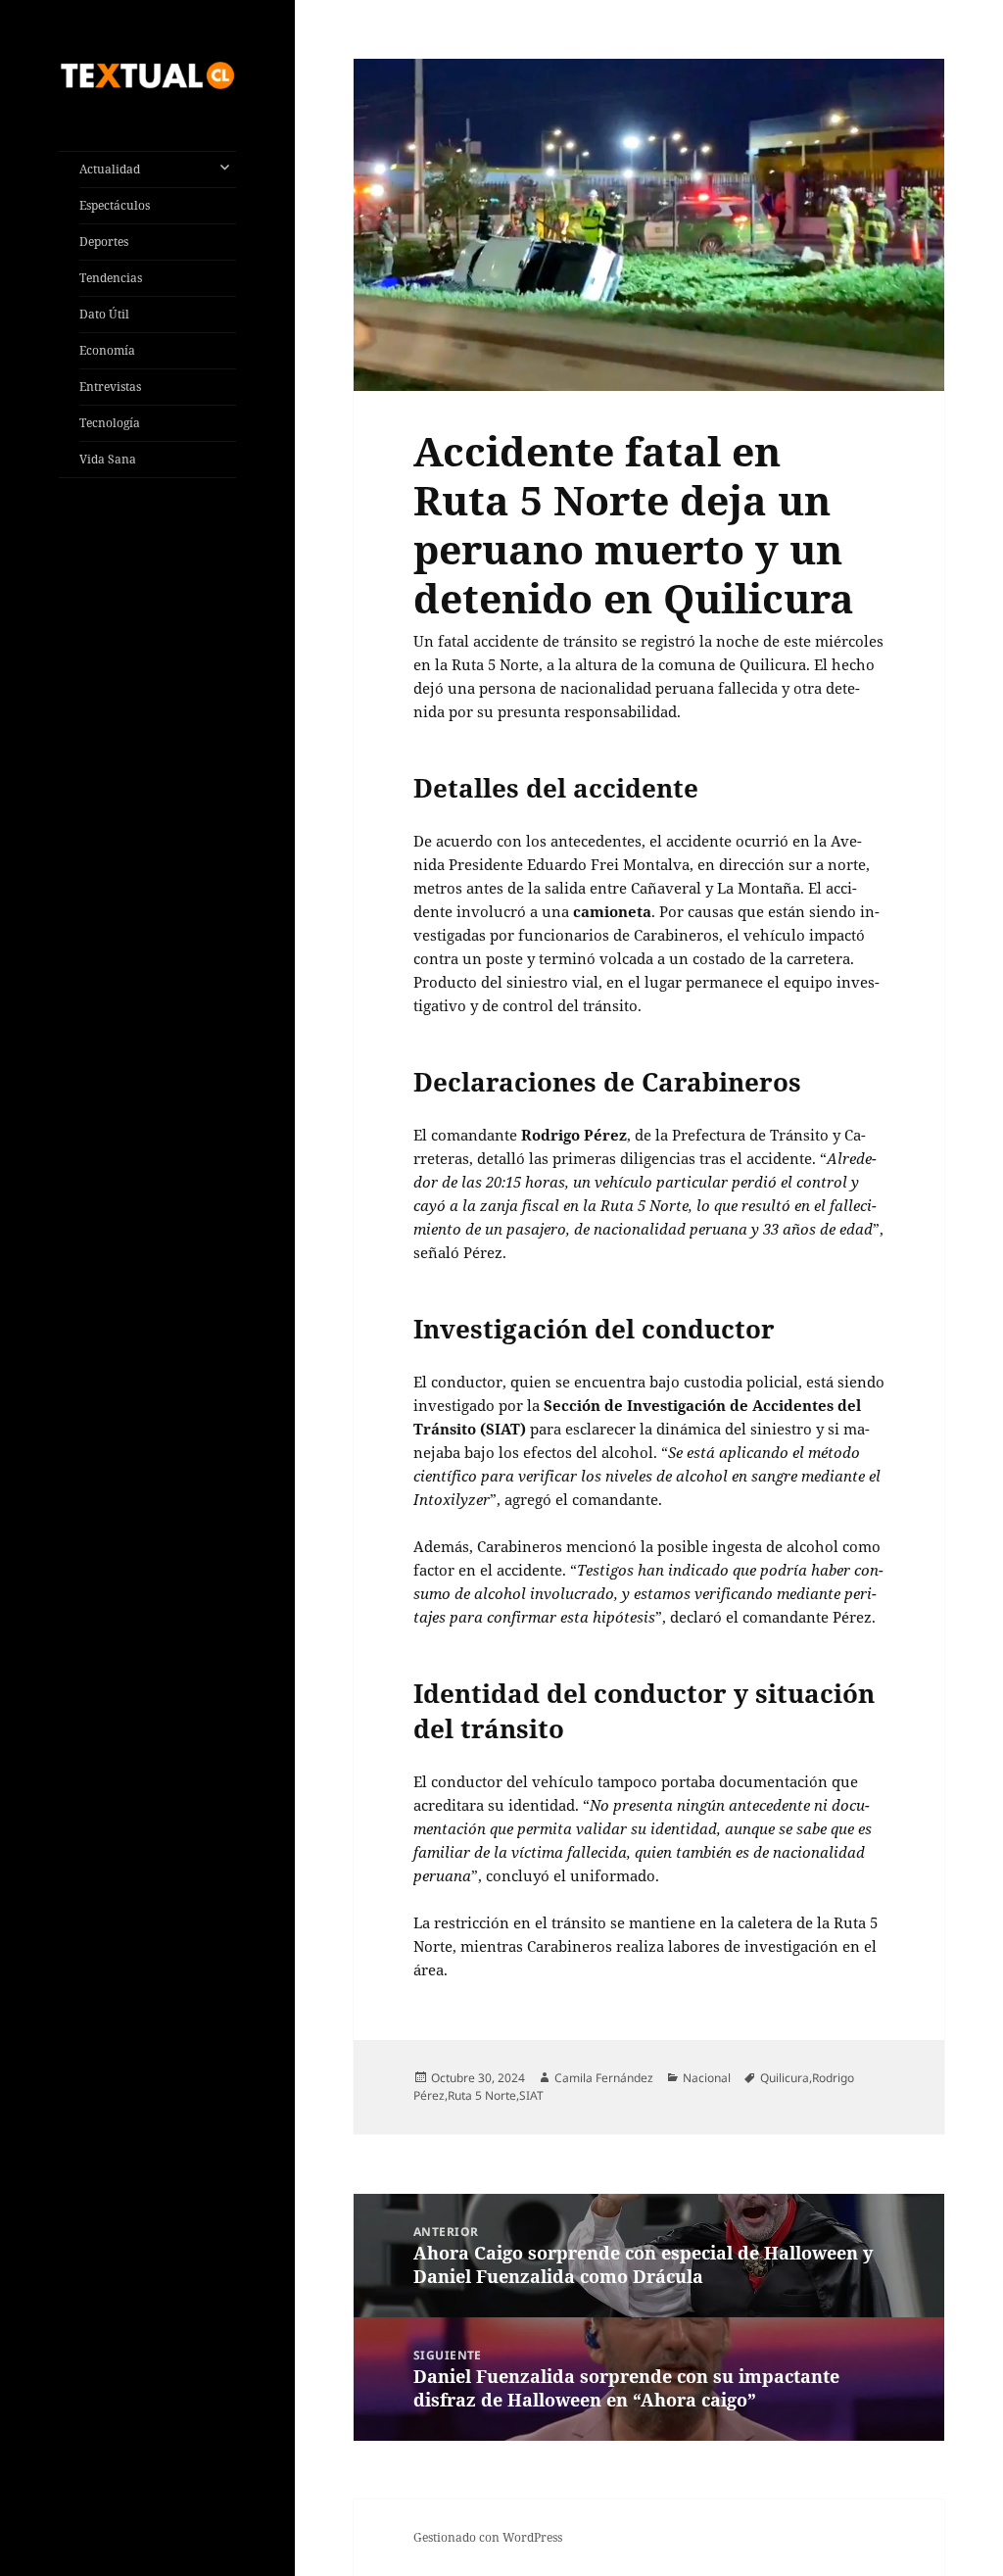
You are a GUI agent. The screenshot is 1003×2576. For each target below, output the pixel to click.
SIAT (531, 2095)
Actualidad (110, 169)
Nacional (707, 2078)
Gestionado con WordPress (488, 2537)
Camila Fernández (604, 2078)
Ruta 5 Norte (482, 2095)
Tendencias (111, 278)
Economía (107, 350)
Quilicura (785, 2078)
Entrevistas (110, 387)
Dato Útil (104, 314)
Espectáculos (115, 205)
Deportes (104, 242)
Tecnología (110, 423)
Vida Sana (108, 459)
